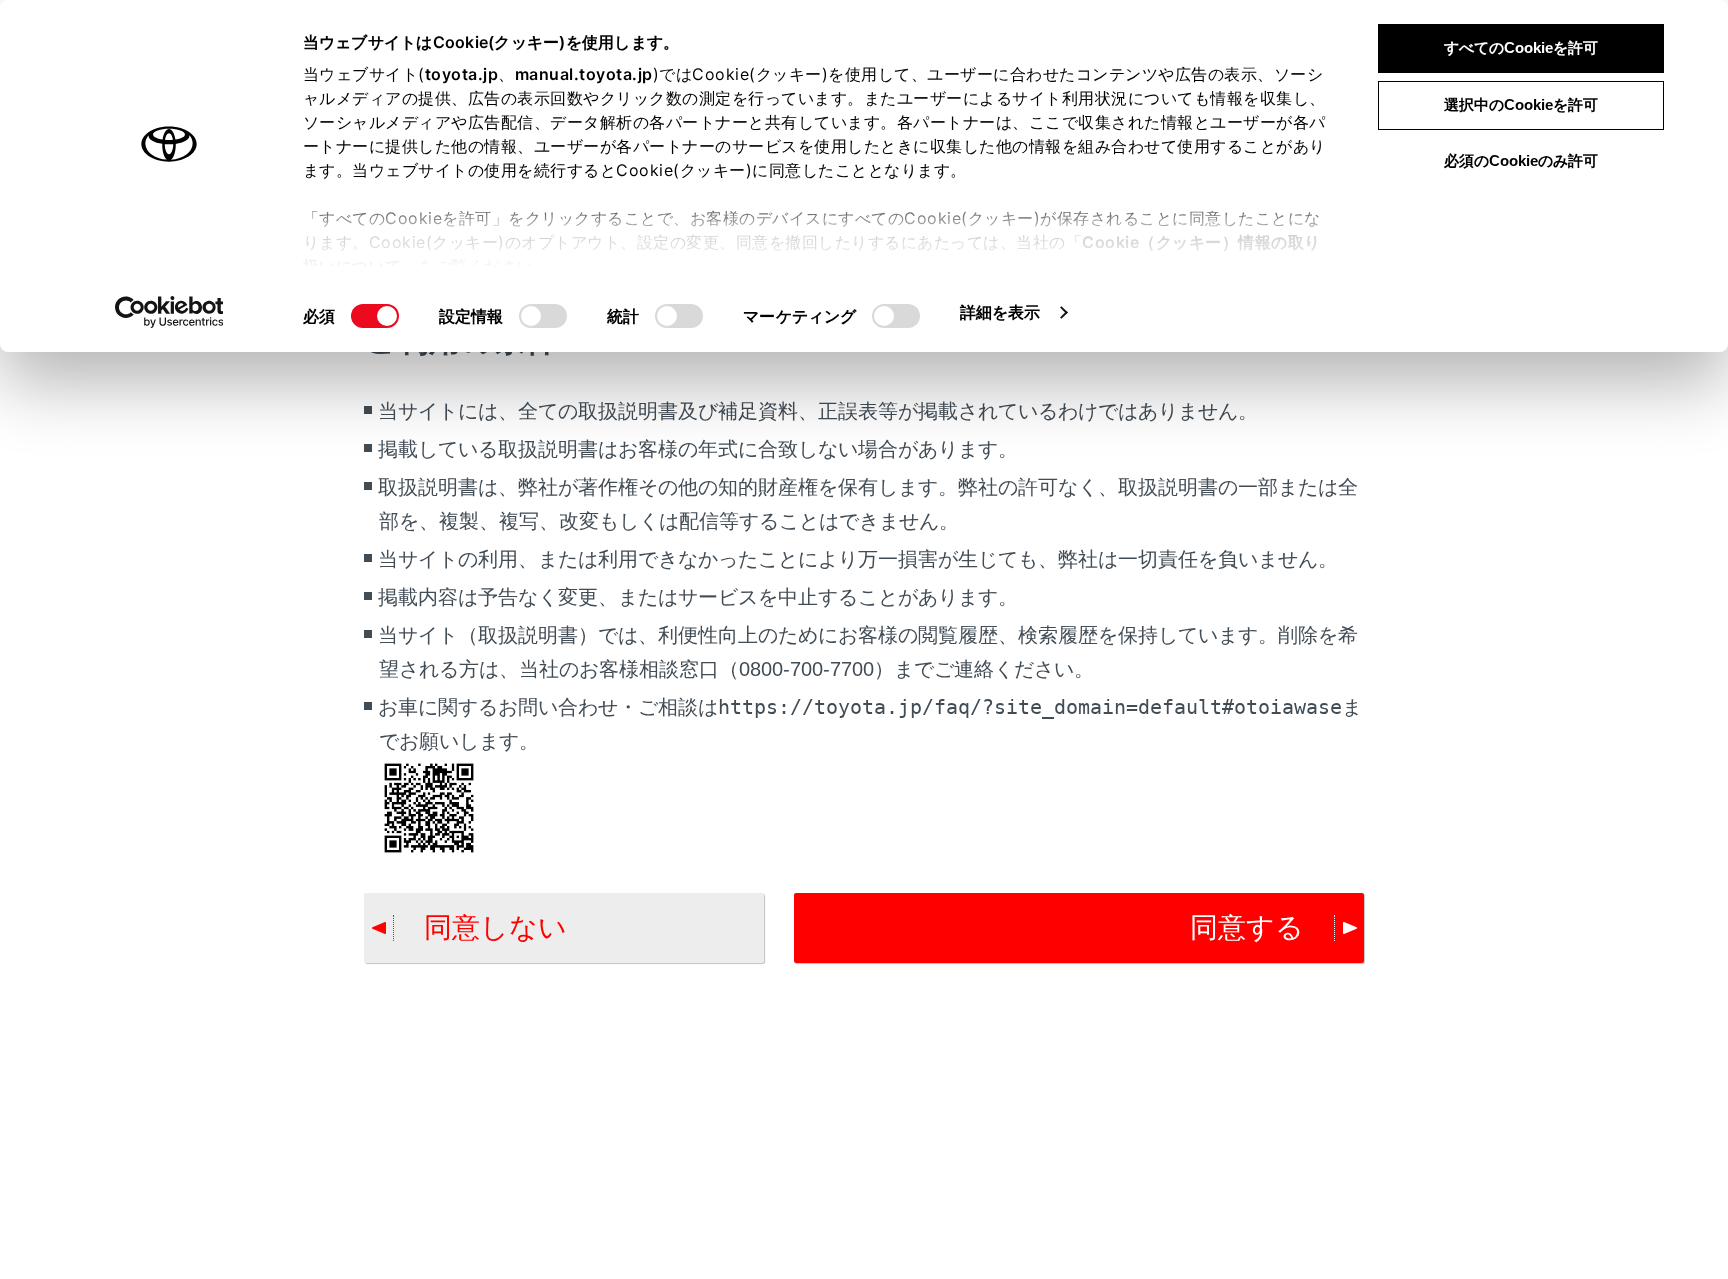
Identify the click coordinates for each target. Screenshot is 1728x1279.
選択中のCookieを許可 (1521, 104)
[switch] (543, 316)
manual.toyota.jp (584, 74)
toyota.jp (462, 74)
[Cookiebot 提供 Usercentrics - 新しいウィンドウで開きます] (169, 312)
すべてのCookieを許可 (1521, 47)
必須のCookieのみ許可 (1521, 160)
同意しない (495, 927)
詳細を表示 (1000, 312)
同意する (1247, 927)
